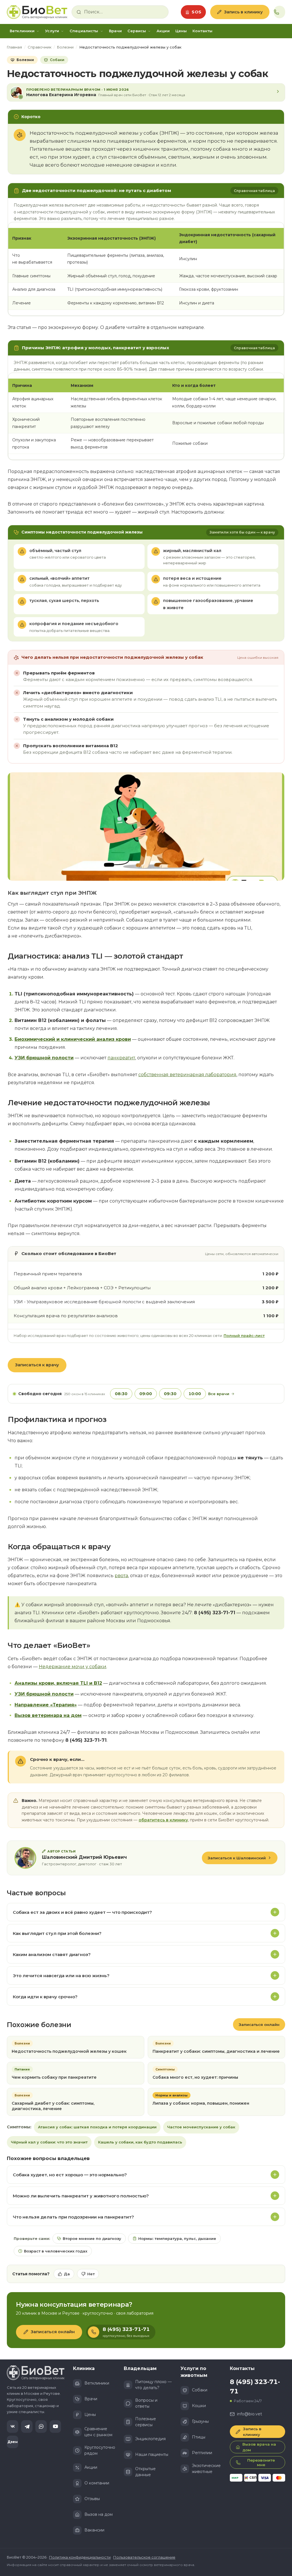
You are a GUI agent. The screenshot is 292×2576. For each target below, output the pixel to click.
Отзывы (92, 2499)
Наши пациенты (152, 2454)
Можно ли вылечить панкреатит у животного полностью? (81, 2196)
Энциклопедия (150, 2439)
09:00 (146, 1394)
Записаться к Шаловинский (237, 1858)
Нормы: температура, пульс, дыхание (177, 2238)
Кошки (199, 2406)
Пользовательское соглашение (144, 2557)
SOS (197, 12)
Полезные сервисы (146, 2422)
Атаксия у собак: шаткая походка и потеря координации (97, 2127)
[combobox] (124, 12)
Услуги (52, 31)
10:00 (195, 1394)
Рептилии (202, 2453)
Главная (14, 47)
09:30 (170, 1394)
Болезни (65, 47)
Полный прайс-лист (244, 1336)
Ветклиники (22, 31)
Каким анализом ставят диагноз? (52, 1954)
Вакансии (94, 2530)
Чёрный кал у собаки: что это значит (49, 2142)
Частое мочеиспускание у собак (201, 2127)
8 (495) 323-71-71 (255, 2387)
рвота (121, 1576)
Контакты (202, 31)
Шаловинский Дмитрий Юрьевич (84, 1857)
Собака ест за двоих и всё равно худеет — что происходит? (82, 1912)
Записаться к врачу (37, 1365)
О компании (97, 2483)
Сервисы (137, 31)
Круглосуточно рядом (100, 2450)
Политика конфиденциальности (80, 2557)
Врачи (115, 31)
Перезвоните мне (261, 2462)
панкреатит (121, 1058)
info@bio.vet (250, 2414)
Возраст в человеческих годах (56, 2251)
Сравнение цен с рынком (98, 2432)
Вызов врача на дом (259, 2447)
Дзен (13, 2442)
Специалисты (84, 31)
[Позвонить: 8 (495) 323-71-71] (279, 12)
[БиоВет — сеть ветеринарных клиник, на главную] (37, 12)
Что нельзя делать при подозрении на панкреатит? (73, 2217)
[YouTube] (55, 2427)
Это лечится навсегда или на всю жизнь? (61, 1976)
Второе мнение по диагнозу (92, 2238)
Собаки (200, 2390)
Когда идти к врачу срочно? (45, 1997)
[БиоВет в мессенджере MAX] (41, 2427)
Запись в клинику (243, 12)
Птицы (199, 2437)
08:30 (121, 1394)
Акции (163, 31)
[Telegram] (27, 2427)
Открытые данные (145, 2472)
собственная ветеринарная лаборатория (187, 1075)
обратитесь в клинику (163, 1820)
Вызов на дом (99, 2514)
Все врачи (219, 1394)
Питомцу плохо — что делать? (153, 2385)
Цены (181, 31)
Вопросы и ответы (146, 2403)
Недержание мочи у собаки (73, 1667)
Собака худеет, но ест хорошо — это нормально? (70, 2175)
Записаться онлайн (259, 2025)
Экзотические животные (206, 2469)
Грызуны (200, 2421)
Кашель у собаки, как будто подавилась (140, 2142)
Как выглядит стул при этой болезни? (57, 1933)
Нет (91, 2274)
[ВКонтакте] (13, 2427)
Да (67, 2274)
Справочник (39, 47)
